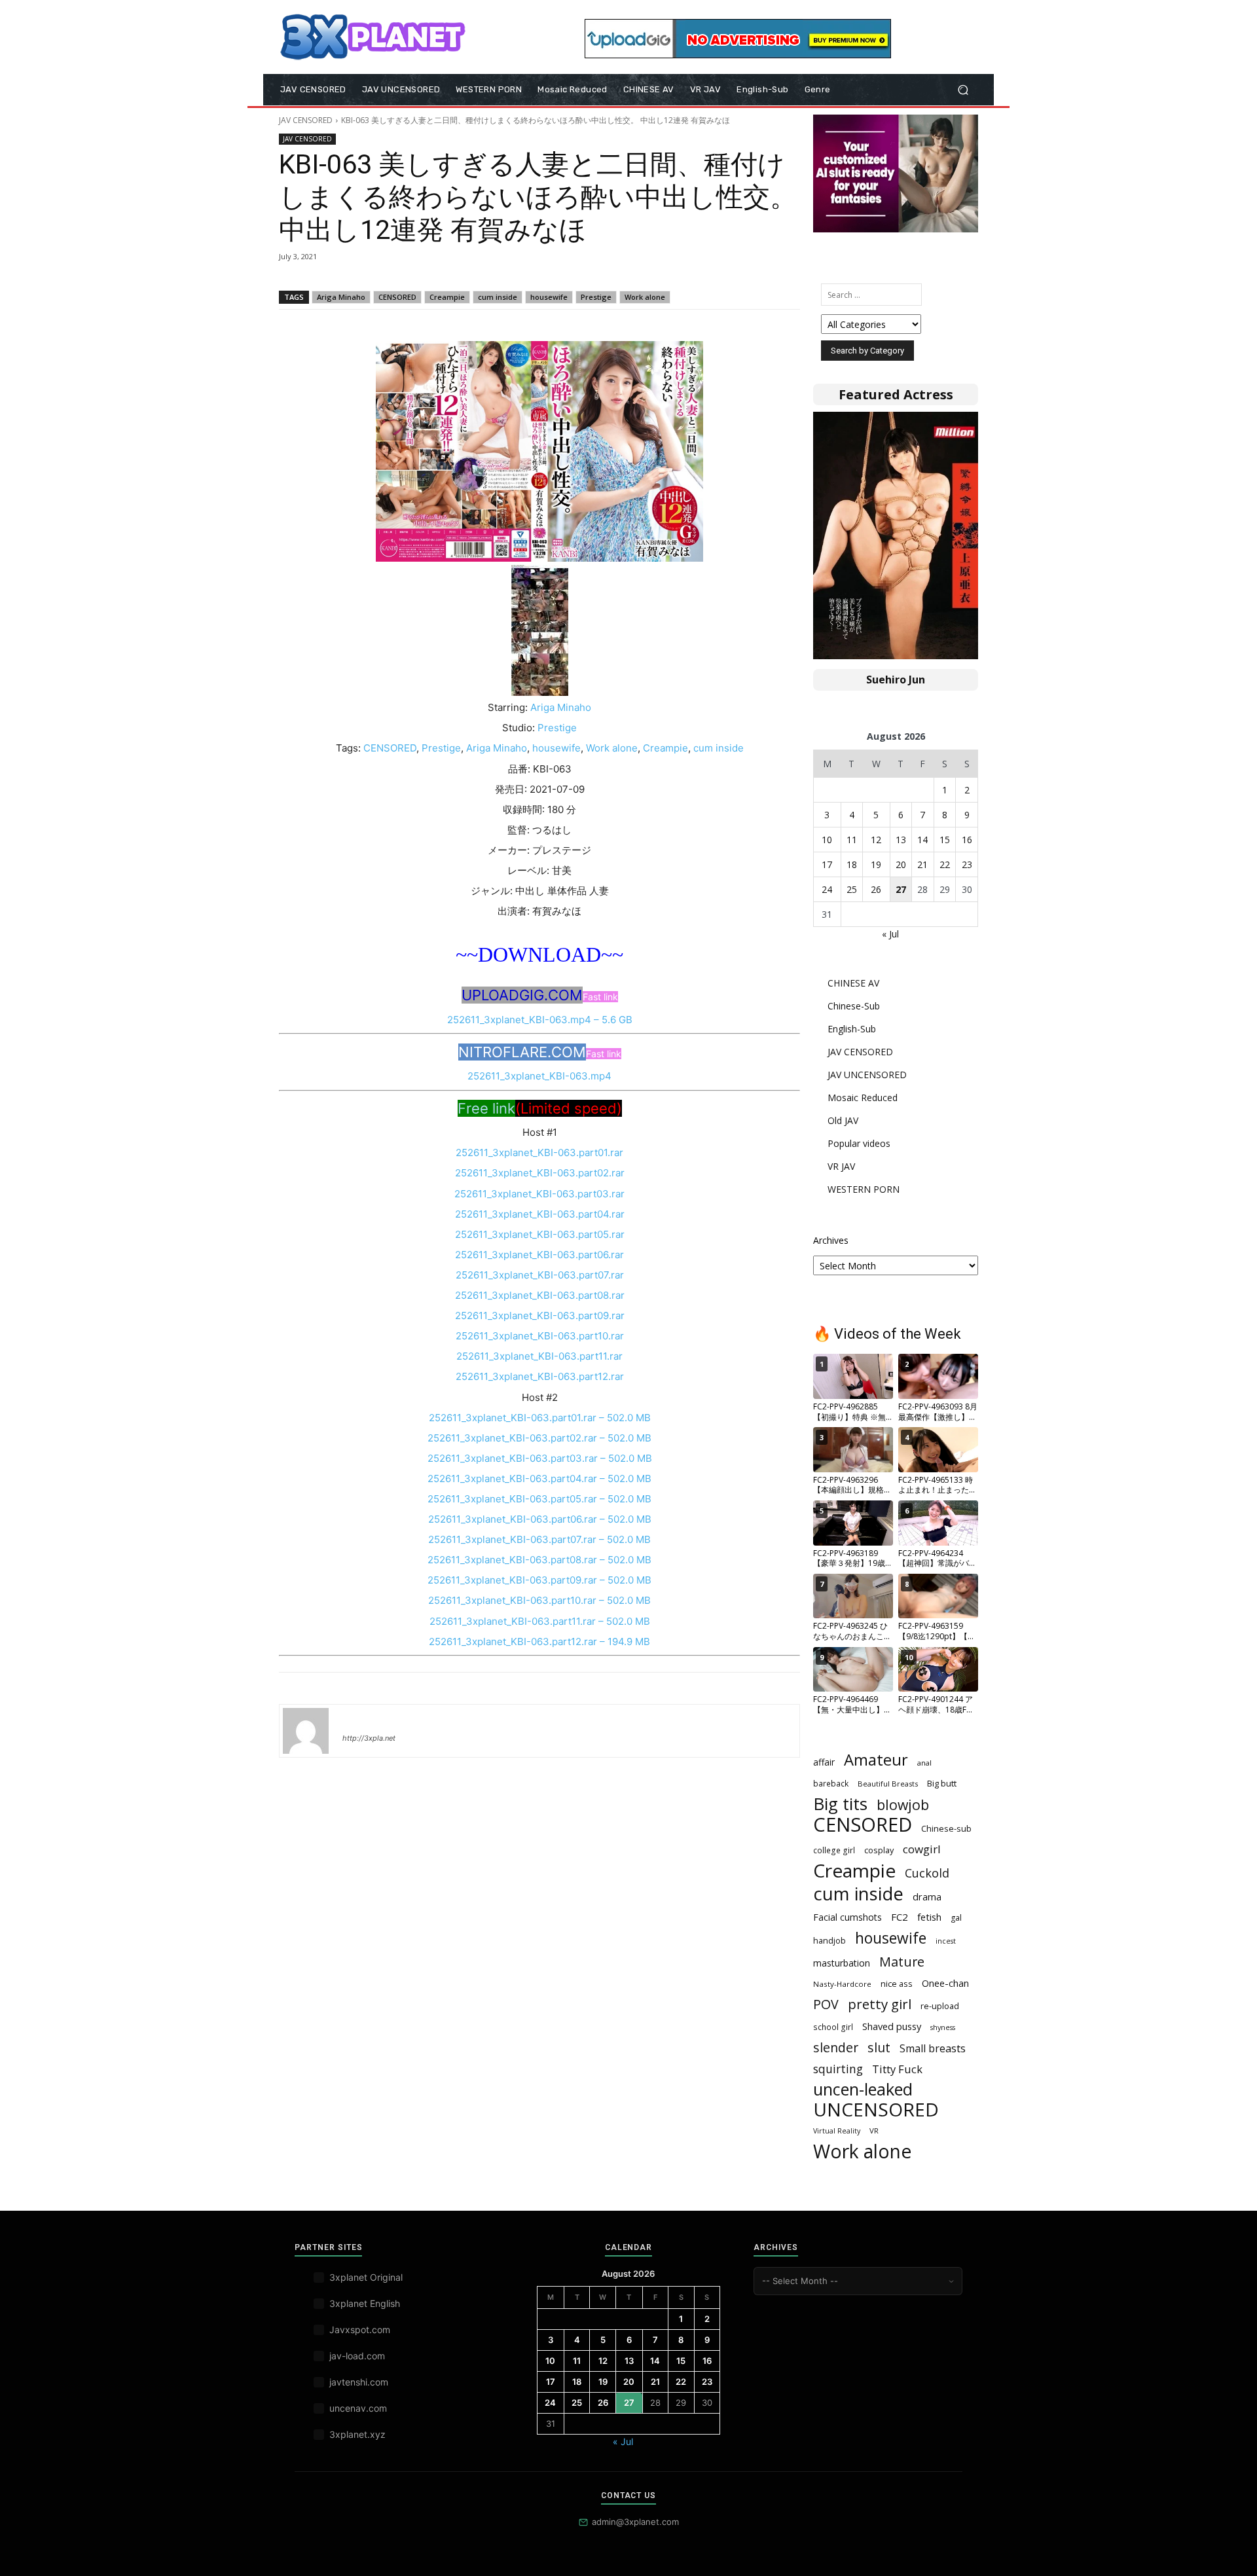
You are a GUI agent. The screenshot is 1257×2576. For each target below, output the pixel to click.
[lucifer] (306, 1731)
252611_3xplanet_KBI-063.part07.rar (540, 1275)
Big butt (942, 1783)
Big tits (840, 1804)
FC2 (900, 1917)
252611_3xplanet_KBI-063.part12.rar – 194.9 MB (539, 1642)
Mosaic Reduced (863, 1098)
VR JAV (841, 1166)
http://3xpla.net (369, 1738)
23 (967, 864)
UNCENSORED (876, 2110)
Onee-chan (945, 1983)
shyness (943, 2027)
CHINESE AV (853, 983)
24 (827, 889)
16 (967, 840)
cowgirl (922, 1849)
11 (852, 840)
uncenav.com (358, 2408)
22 (945, 864)
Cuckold (927, 1873)
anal (924, 1763)
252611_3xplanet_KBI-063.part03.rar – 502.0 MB (540, 1458)
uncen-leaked (863, 2089)
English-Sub (852, 1029)
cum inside (498, 297)
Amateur (876, 1760)
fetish (929, 1917)
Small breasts (933, 2049)
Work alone (645, 297)
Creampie (447, 297)
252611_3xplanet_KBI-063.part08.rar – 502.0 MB (539, 1560)
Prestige (596, 297)
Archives (831, 1240)
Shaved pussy (892, 2026)
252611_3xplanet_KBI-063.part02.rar (540, 1173)
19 (876, 864)
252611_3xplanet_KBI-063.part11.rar (539, 1356)
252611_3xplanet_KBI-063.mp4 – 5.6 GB (540, 1020)
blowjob (903, 1805)
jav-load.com (357, 2356)
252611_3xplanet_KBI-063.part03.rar (539, 1194)
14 (922, 840)
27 (901, 889)
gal (956, 1918)
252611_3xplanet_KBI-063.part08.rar (540, 1295)
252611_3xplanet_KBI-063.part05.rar (540, 1234)
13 (901, 840)
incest (946, 1941)
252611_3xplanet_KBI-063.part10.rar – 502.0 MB (539, 1600)
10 (827, 840)
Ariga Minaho (341, 297)
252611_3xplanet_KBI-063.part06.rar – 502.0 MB (540, 1519)
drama (927, 1896)
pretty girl (880, 2004)
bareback (831, 1783)
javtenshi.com (359, 2382)
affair (824, 1762)
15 (945, 840)
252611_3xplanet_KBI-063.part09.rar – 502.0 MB (539, 1580)
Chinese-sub (946, 1828)
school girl (833, 2027)
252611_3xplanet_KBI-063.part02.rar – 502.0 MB (539, 1438)
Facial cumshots (847, 1917)
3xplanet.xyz (357, 2434)
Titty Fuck (897, 2069)
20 (901, 864)
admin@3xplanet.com (635, 2522)
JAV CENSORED (306, 120)
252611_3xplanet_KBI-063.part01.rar (539, 1152)
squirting (838, 2069)
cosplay (879, 1850)
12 (876, 840)
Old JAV (843, 1120)
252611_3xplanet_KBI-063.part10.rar (540, 1336)
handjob (829, 1940)
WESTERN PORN (864, 1189)
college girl (834, 1850)
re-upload (940, 2006)
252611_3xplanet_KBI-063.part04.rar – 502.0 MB (539, 1478)
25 (852, 889)
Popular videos (859, 1143)
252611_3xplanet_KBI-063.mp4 (539, 1076)
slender (836, 2047)
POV (826, 2004)
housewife (549, 297)
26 (876, 889)
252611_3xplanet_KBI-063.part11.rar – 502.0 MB (540, 1621)
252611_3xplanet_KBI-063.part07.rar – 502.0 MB (539, 1539)
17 (827, 864)
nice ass (897, 1984)
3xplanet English (365, 2303)
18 (852, 864)
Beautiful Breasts (888, 1784)
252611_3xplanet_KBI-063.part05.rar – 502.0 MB (539, 1499)
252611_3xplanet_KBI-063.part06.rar (539, 1255)
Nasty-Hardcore (842, 1984)
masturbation (842, 1963)
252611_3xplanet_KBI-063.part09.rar (540, 1315)
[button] (963, 90)
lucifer (358, 1719)
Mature (902, 1962)
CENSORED (397, 297)
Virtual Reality (837, 2131)
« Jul (890, 934)
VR (874, 2131)
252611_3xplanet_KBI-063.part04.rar (540, 1214)
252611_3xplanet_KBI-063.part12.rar (540, 1376)
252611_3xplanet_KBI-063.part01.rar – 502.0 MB (540, 1418)
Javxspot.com (360, 2330)
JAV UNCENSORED (867, 1075)
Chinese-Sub (854, 1006)
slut (879, 2047)
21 (922, 864)
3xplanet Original (366, 2277)
